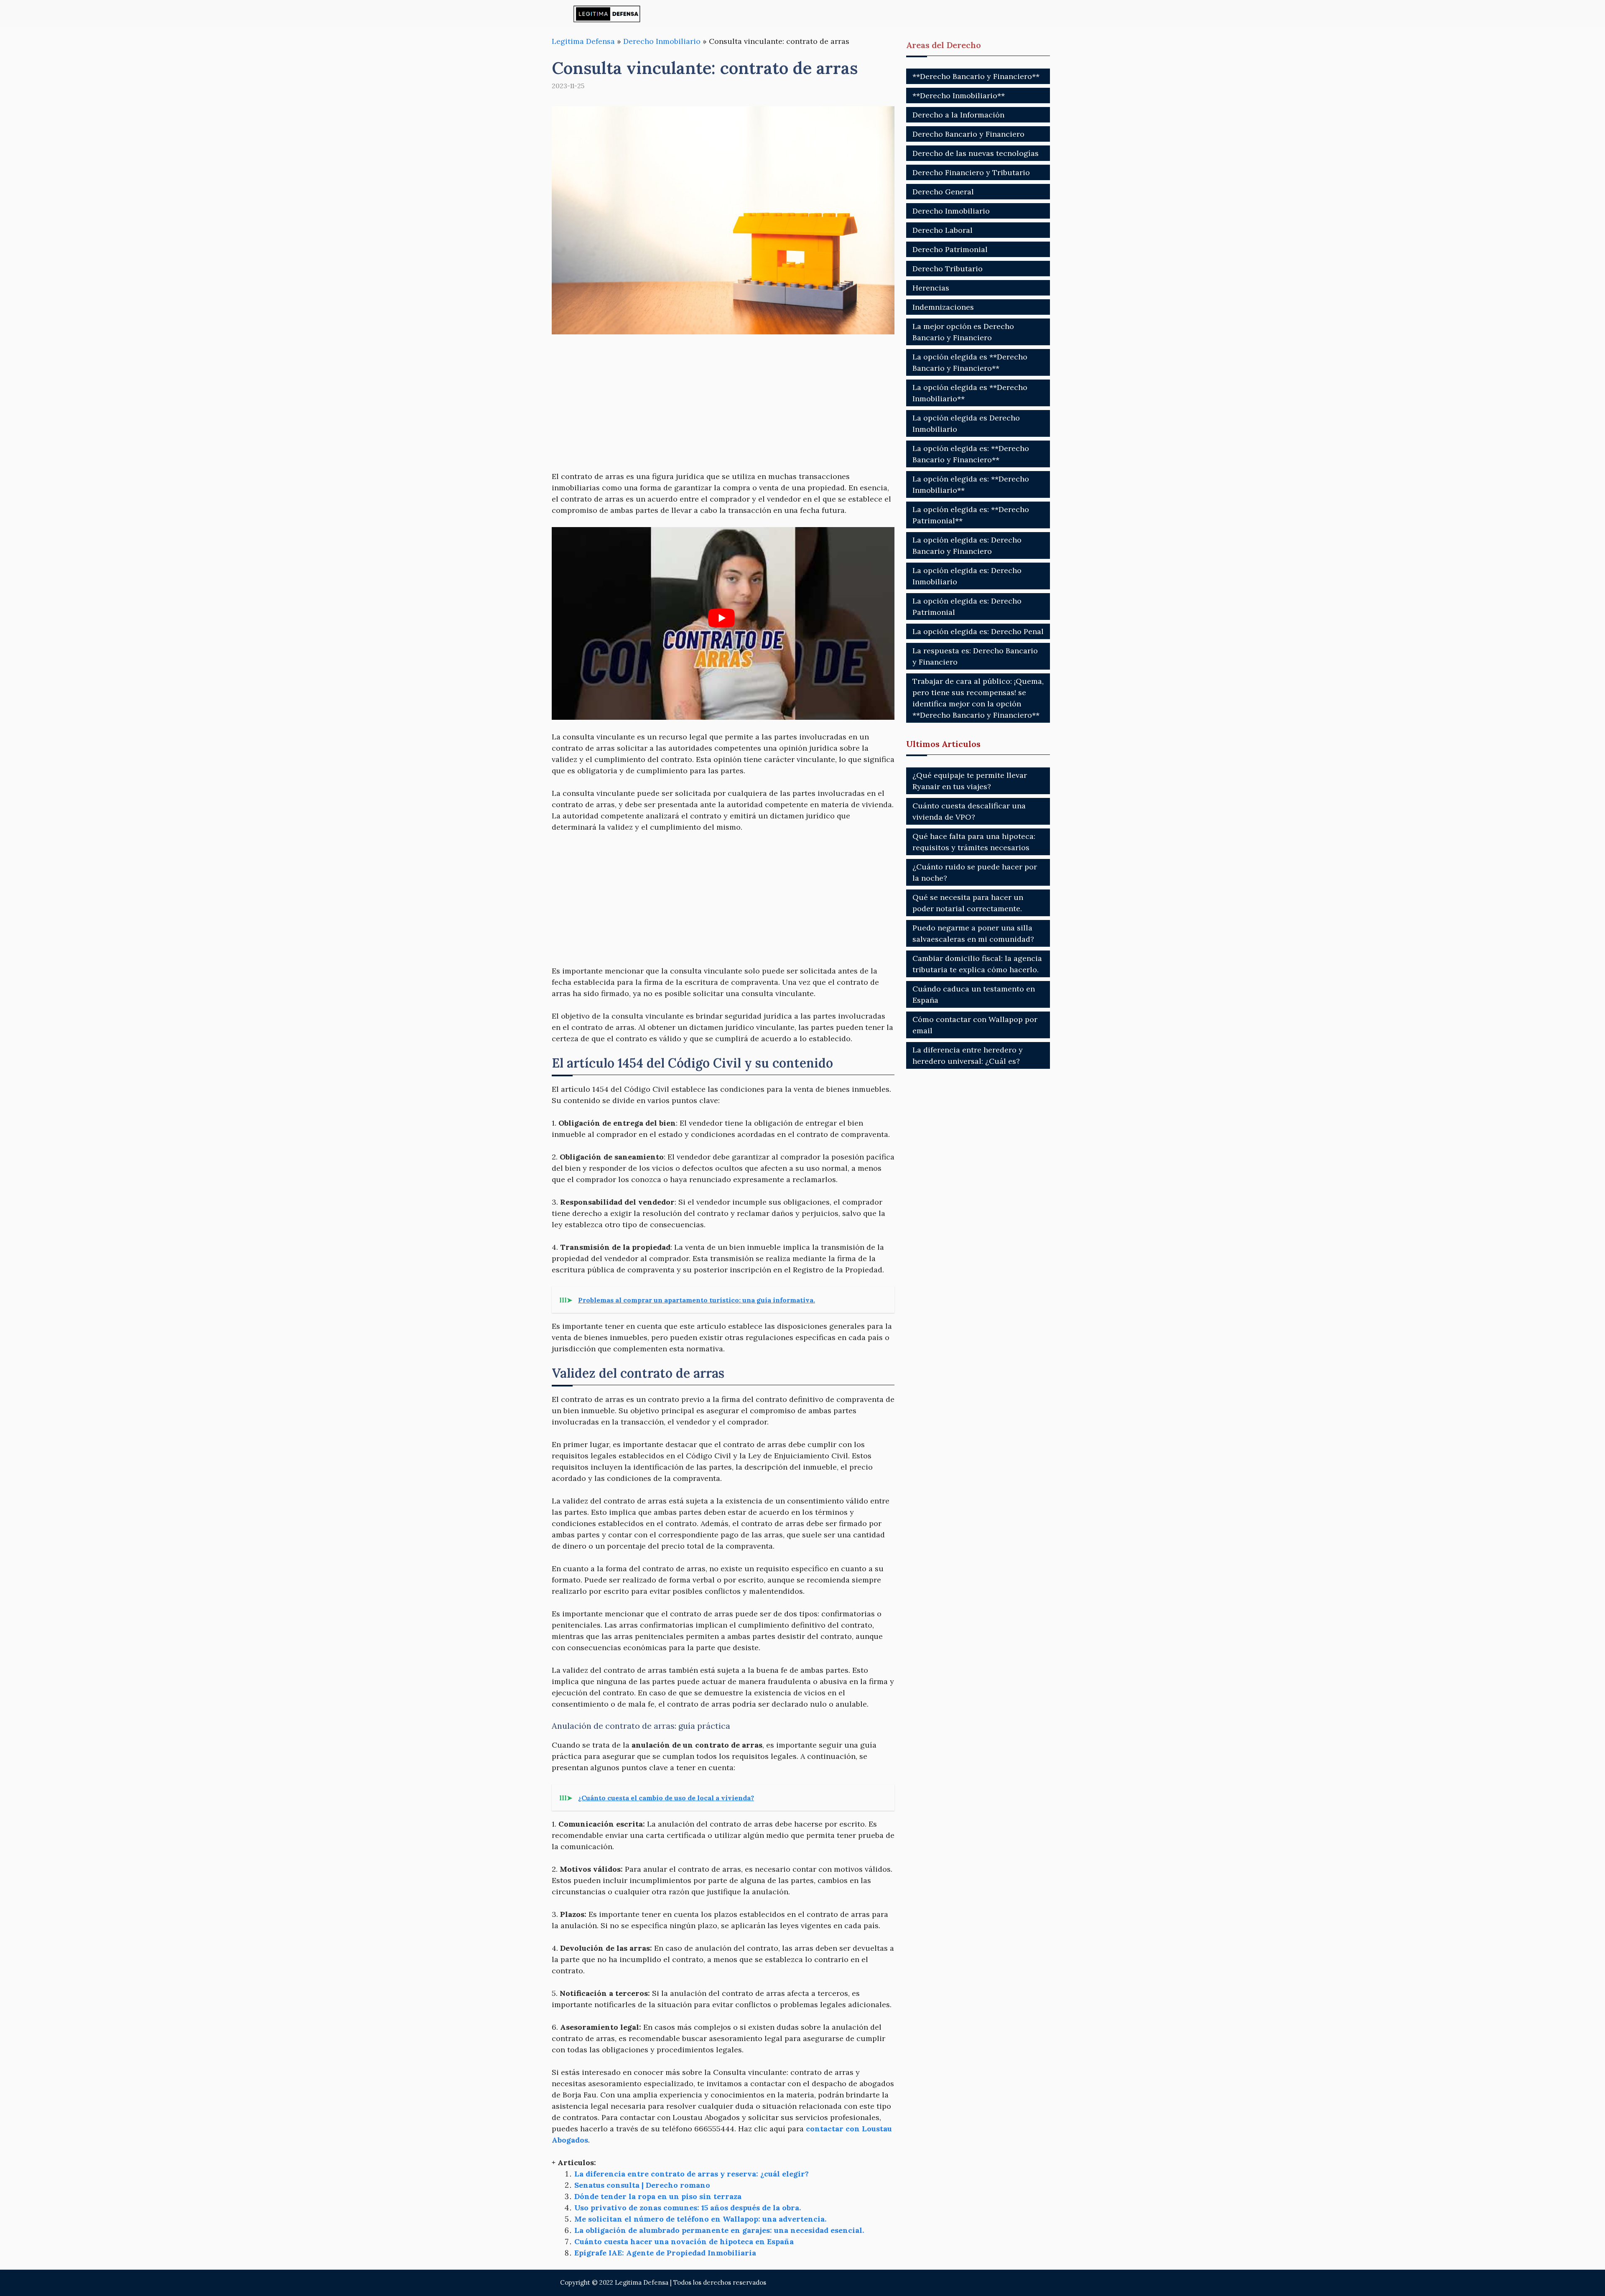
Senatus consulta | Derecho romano (642, 2185)
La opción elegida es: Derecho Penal (978, 631)
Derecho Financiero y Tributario (971, 172)
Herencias (931, 288)
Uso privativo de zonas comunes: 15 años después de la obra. (688, 2208)
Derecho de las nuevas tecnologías (976, 153)
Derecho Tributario (948, 269)
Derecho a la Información (958, 115)
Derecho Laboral (943, 230)
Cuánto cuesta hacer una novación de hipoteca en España (684, 2241)
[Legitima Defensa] (607, 14)
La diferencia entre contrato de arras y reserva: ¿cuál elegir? (692, 2174)
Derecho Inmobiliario (662, 41)
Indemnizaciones (943, 307)
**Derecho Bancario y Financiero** (976, 76)
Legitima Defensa (583, 41)
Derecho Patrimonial (950, 249)
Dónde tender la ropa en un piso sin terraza (658, 2196)
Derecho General (943, 192)
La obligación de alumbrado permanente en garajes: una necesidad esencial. (719, 2230)
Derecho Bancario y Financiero (968, 134)
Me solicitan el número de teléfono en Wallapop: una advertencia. (700, 2219)
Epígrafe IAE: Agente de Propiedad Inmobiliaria (665, 2253)
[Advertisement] (723, 408)
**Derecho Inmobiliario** (959, 96)
